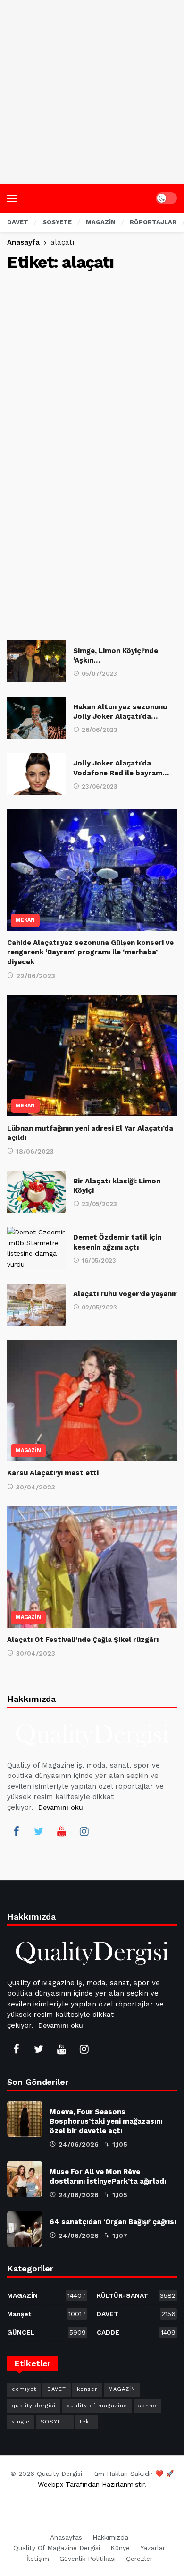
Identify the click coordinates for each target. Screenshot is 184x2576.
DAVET (136, 2314)
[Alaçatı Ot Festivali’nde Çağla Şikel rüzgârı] (92, 1567)
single (21, 2422)
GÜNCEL (46, 2332)
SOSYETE (55, 2422)
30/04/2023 (36, 1487)
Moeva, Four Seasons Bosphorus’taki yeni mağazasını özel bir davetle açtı (106, 2121)
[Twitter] (39, 1831)
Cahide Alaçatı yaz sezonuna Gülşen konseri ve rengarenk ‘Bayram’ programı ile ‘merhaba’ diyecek (90, 952)
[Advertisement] (92, 92)
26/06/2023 (100, 730)
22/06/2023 (36, 976)
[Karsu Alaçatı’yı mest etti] (92, 1400)
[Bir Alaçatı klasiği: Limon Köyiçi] (37, 1192)
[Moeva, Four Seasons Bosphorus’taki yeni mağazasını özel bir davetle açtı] (25, 2119)
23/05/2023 (99, 1204)
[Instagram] (84, 1831)
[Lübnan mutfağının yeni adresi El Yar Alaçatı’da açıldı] (92, 1055)
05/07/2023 (99, 674)
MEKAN (25, 920)
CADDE (136, 2332)
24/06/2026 (79, 2144)
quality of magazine (97, 2406)
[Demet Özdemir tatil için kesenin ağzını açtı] (37, 1248)
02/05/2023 (99, 1307)
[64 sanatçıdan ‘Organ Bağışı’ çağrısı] (25, 2229)
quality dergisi (34, 2406)
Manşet (46, 2314)
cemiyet (24, 2389)
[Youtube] (61, 1831)
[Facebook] (16, 1831)
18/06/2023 (35, 1151)
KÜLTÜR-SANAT (136, 2295)
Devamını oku (61, 1807)
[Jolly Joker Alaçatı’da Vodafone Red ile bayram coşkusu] (37, 774)
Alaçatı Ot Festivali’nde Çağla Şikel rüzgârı (83, 1640)
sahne (147, 2406)
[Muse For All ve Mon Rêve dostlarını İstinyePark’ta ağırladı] (25, 2179)
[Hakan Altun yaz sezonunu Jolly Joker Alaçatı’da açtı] (37, 718)
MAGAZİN (28, 1450)
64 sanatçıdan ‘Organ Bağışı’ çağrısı (113, 2222)
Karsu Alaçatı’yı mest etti (53, 1473)
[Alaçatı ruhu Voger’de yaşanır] (37, 1305)
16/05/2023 (99, 1261)
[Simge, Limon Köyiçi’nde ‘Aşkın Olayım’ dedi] (37, 661)
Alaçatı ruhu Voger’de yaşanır (125, 1294)
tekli (86, 2422)
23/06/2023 (100, 786)
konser (87, 2389)
